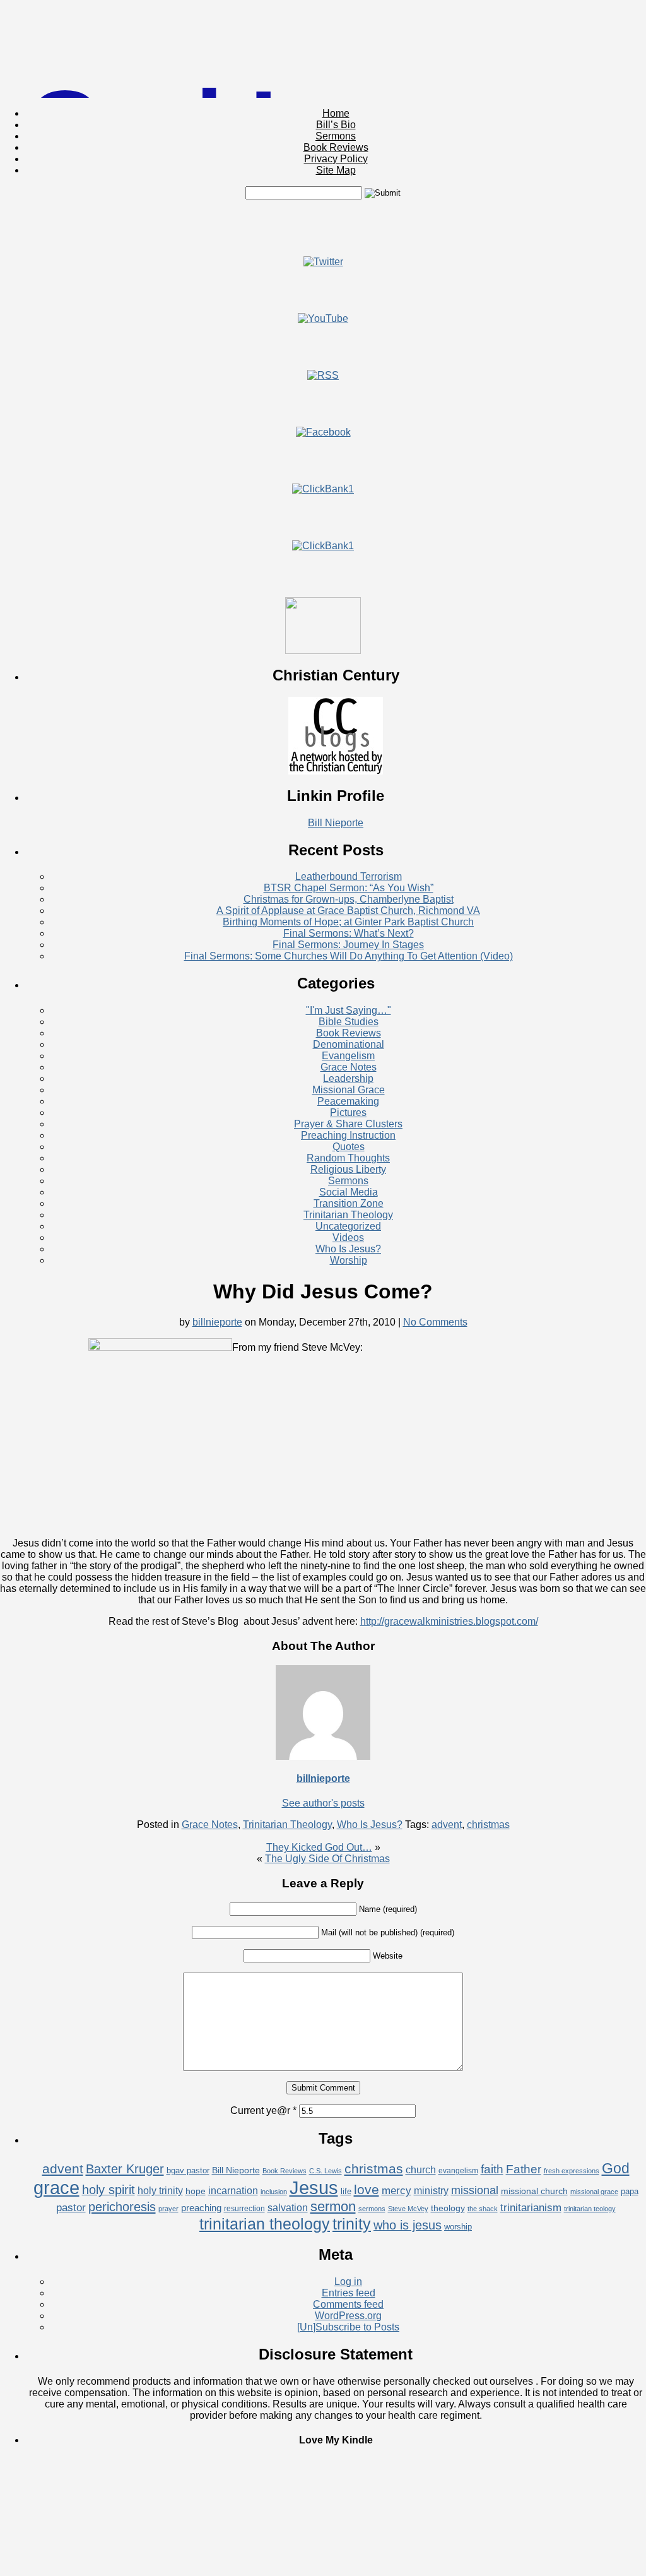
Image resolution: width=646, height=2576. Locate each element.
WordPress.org (348, 2316)
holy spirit (109, 2190)
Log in (348, 2282)
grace (56, 2188)
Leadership (348, 1078)
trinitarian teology (590, 2209)
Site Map (336, 170)
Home (336, 113)
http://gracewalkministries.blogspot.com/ (449, 1621)
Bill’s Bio (336, 125)
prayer (168, 2209)
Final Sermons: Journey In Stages (348, 945)
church (421, 2170)
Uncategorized (348, 1226)
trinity (352, 2224)
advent (447, 1825)
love (367, 2189)
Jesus (314, 2187)
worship (458, 2227)
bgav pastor (188, 2170)
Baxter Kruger (125, 2169)
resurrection (244, 2209)
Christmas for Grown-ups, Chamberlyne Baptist (349, 899)
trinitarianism (531, 2208)
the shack (483, 2209)
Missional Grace (349, 1090)
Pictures (348, 1113)
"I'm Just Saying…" (349, 1010)
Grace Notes (349, 1067)
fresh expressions (572, 2171)
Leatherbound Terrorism (349, 876)
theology (448, 2208)
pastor (71, 2208)
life (346, 2191)
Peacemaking (348, 1101)
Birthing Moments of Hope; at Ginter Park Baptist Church (348, 922)
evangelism (458, 2171)
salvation (288, 2208)
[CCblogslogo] (336, 771)
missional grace (594, 2192)
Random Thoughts (348, 1158)
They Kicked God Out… (319, 1847)
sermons (372, 2209)
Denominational (349, 1044)
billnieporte (217, 1322)
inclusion (274, 2192)
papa (630, 2191)
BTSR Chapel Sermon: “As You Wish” (349, 888)
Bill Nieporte (336, 823)
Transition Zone (349, 1203)
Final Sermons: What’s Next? (349, 933)
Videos (348, 1238)
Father (524, 2169)
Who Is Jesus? (348, 1249)
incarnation (233, 2191)
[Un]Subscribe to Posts (348, 2327)
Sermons (336, 136)
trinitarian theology (265, 2224)
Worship (349, 1260)
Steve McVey (408, 2209)
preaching (201, 2208)
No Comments (435, 1322)
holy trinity (160, 2191)
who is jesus (408, 2225)
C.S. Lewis (326, 2171)
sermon (333, 2206)
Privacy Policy (336, 159)
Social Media (349, 1192)
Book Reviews (336, 147)
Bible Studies (349, 1022)
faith (492, 2169)
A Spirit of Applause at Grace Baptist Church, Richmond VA (348, 911)
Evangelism (348, 1056)
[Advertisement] (323, 228)
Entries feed (349, 2293)
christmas (488, 1825)
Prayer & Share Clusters (348, 1124)
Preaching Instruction (348, 1135)
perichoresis (122, 2207)
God (616, 2168)
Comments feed (348, 2304)
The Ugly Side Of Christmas (327, 1859)
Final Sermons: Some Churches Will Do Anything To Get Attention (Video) (349, 956)
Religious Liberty (348, 1169)
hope (196, 2191)
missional (475, 2190)
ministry (431, 2191)
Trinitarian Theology (348, 1215)
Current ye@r (263, 2110)
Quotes (349, 1147)
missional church (534, 2191)
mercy (396, 2191)
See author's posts (323, 1803)
